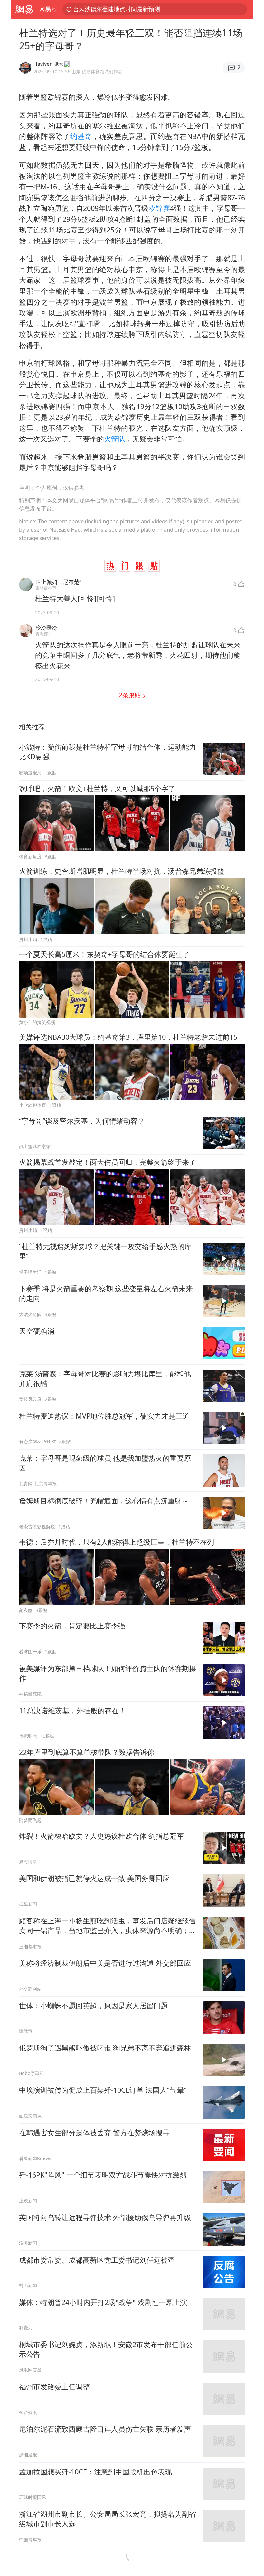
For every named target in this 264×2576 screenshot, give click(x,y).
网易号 (48, 9)
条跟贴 (131, 695)
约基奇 (81, 136)
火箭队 (115, 439)
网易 (24, 9)
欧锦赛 (159, 208)
